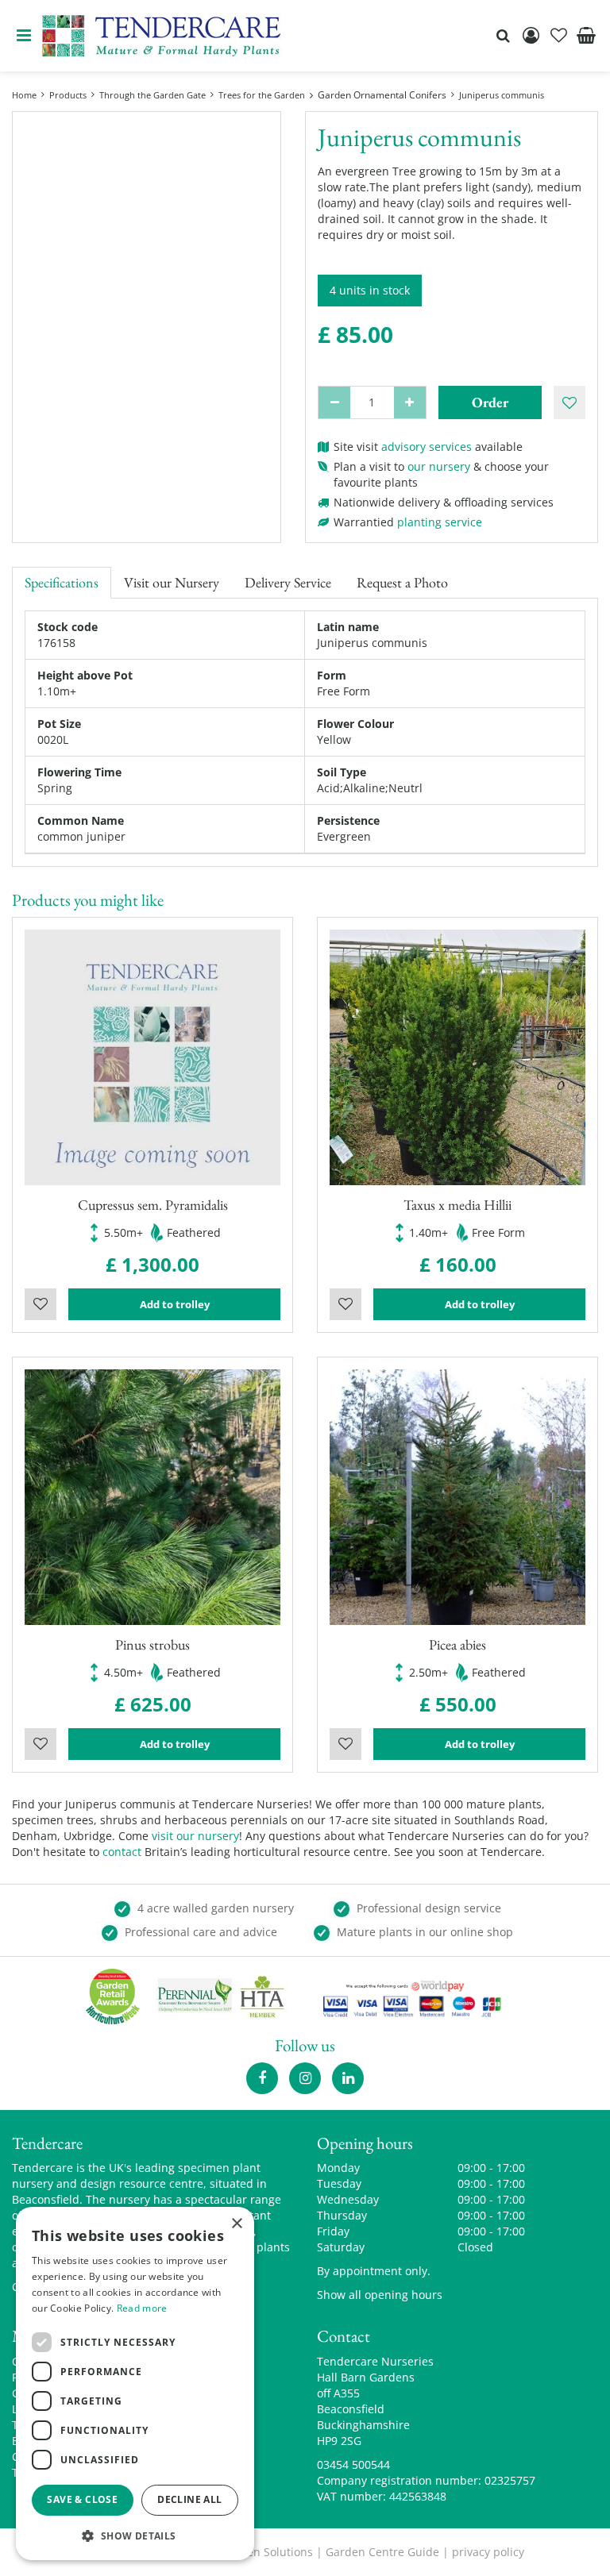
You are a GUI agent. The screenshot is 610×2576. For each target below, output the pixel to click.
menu (24, 36)
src (503, 36)
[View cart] (586, 36)
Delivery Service (288, 582)
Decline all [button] (189, 2499)
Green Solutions (270, 2552)
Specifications (62, 582)
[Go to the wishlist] (558, 36)
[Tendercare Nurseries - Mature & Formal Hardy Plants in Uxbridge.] (162, 36)
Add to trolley (175, 1304)
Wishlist (41, 1304)
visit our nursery (195, 1836)
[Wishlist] (558, 36)
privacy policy (488, 2552)
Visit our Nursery (172, 582)
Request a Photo (402, 582)
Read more (142, 2308)
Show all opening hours (380, 2295)
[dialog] (135, 2383)
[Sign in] (531, 36)
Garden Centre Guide (382, 2552)
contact (122, 1852)
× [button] (236, 2224)
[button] (135, 2535)
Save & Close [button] (82, 2499)
